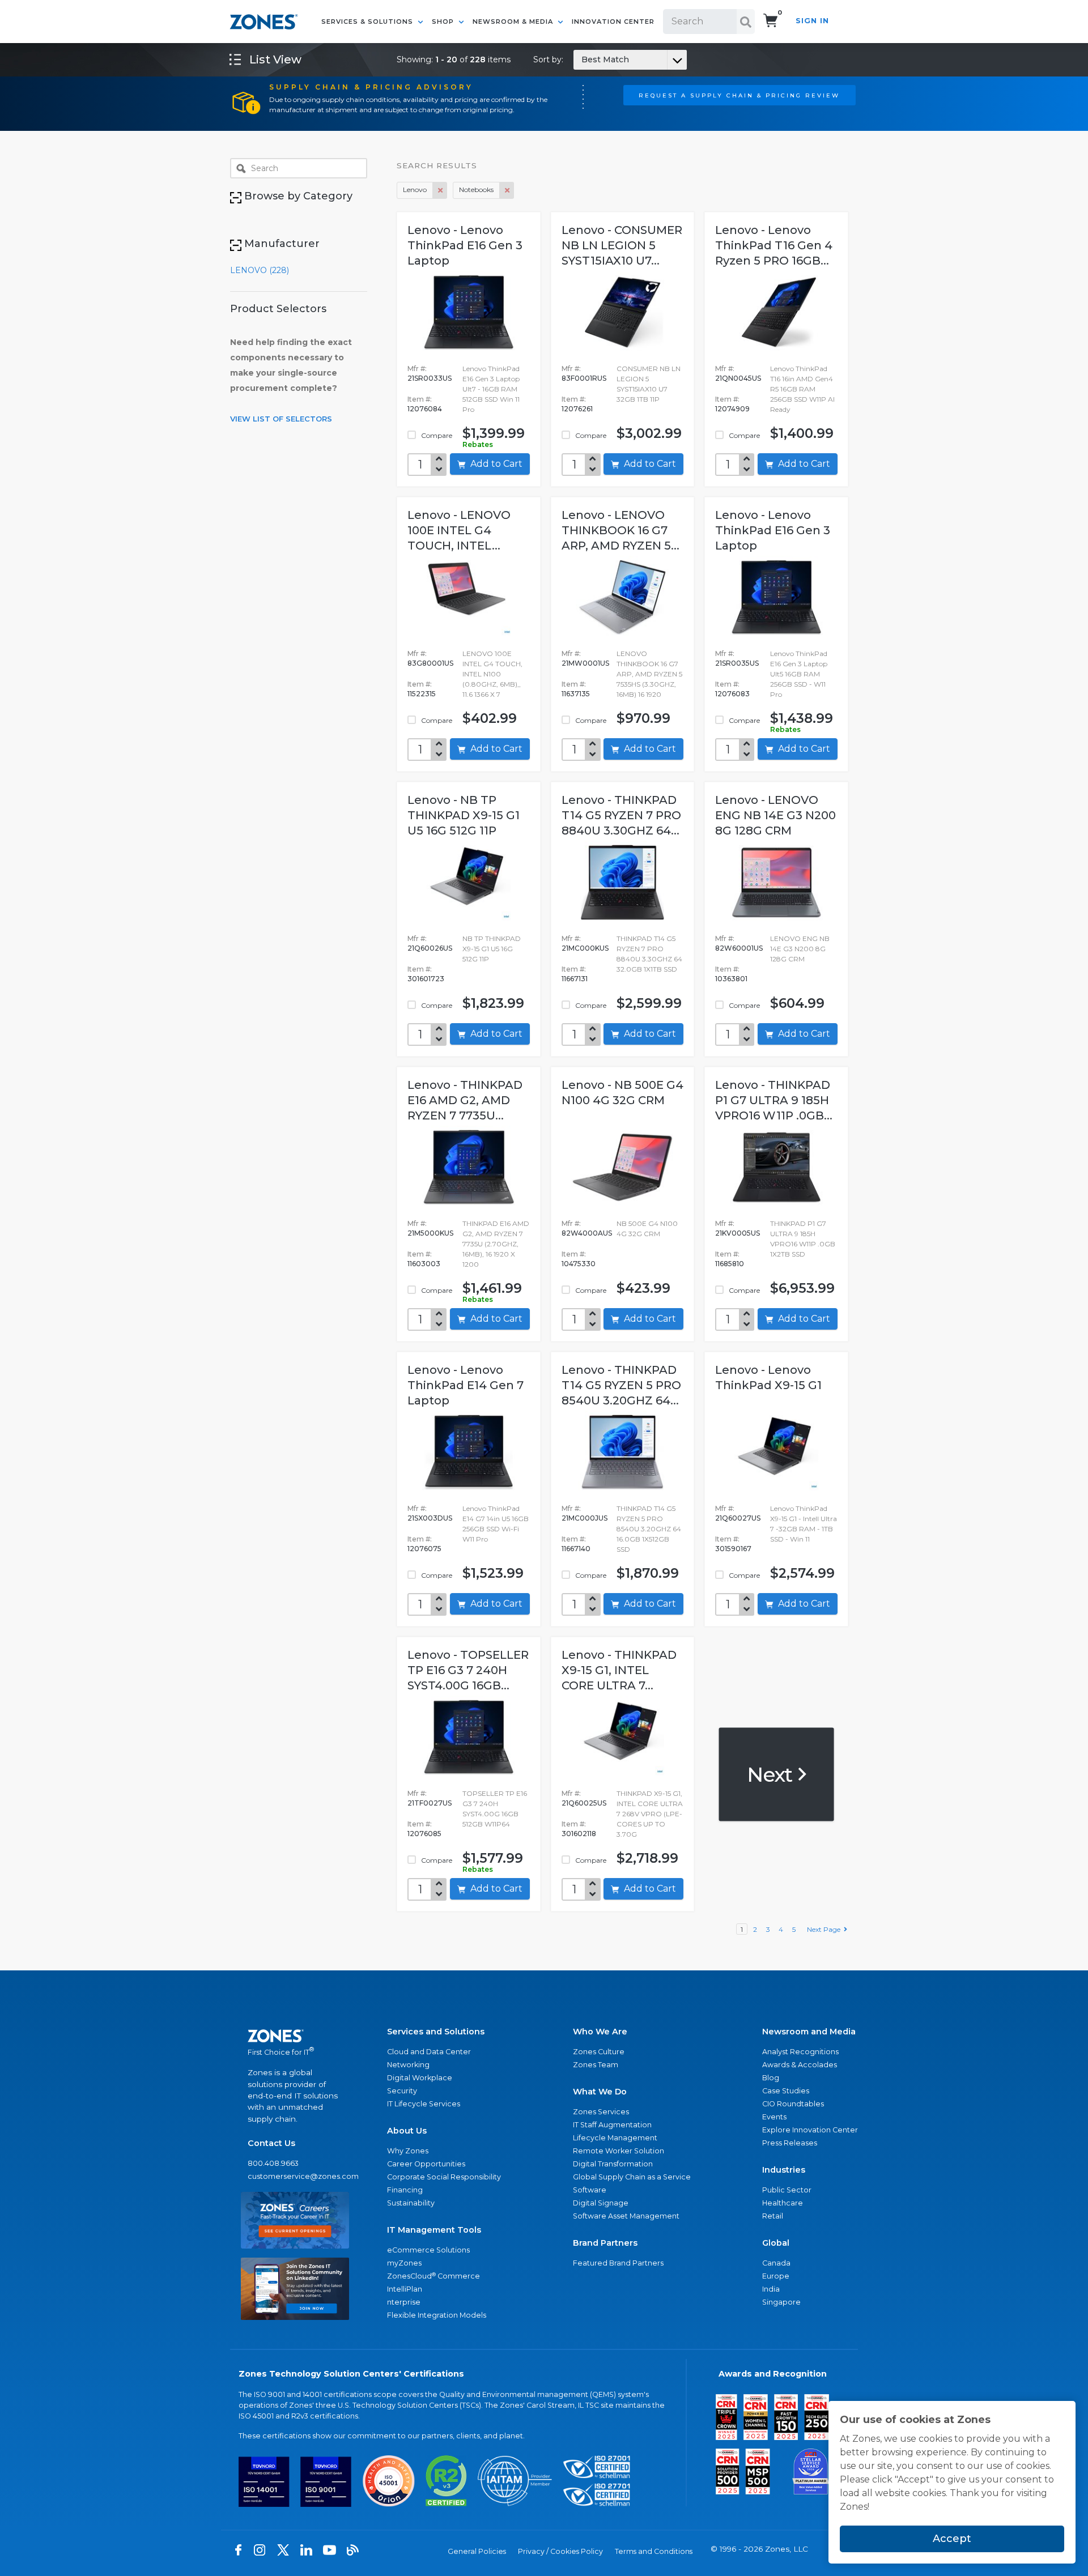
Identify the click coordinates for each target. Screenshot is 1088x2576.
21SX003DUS (430, 1518)
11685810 (730, 1264)
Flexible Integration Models (437, 2315)
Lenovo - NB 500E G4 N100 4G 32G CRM (622, 1093)
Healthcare (783, 2203)
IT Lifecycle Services (424, 2104)
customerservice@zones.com (295, 2176)
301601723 (426, 979)
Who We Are (600, 2032)
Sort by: (581, 59)
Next (772, 1774)
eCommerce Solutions (428, 2250)
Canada (776, 2263)
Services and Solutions (436, 2032)
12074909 (732, 409)
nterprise (404, 2302)
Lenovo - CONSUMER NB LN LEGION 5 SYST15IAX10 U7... (622, 245)
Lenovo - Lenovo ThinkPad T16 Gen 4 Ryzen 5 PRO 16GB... (774, 245)
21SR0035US (737, 663)
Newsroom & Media (514, 22)
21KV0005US (738, 1233)
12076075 (424, 1549)
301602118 (579, 1834)
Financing (405, 2190)
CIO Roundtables (793, 2104)
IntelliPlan (405, 2289)
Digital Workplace (420, 2078)
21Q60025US (584, 1803)
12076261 (577, 409)
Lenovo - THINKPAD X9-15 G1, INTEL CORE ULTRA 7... (619, 1670)
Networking (408, 2065)
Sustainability (411, 2203)
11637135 (576, 694)
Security (402, 2091)
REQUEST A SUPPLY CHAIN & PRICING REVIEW (739, 95)
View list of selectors (281, 419)
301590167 (733, 1549)
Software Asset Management (626, 2216)
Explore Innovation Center (810, 2130)
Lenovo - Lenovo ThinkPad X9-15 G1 (768, 1378)
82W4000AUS (587, 1233)
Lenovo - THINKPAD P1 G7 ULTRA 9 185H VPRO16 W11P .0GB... (774, 1100)
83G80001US (430, 663)
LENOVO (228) (260, 270)
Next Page (825, 1929)
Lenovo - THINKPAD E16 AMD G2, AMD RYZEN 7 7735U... (465, 1100)
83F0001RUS (584, 378)
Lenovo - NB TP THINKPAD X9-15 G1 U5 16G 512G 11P (464, 815)
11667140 (576, 1549)
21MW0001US (585, 663)
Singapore (781, 2302)
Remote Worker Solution (619, 2151)
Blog (771, 2078)
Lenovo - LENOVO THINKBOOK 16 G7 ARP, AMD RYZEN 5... (620, 530)
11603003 (424, 1264)
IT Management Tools (434, 2230)
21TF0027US (430, 1803)
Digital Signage (601, 2203)
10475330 (579, 1264)
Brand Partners (605, 2243)
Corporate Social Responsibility (444, 2177)
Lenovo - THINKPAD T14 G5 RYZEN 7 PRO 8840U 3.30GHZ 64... (621, 815)
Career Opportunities (426, 2164)
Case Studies (786, 2091)
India (771, 2289)
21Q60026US (430, 948)
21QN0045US (738, 378)
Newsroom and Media (809, 2032)
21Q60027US (738, 1518)
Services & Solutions (368, 22)
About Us (407, 2131)
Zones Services (601, 2112)
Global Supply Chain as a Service (632, 2177)
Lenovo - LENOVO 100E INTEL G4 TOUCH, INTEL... (459, 530)
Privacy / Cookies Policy (560, 2551)
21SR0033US (430, 378)
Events (774, 2117)
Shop (444, 22)
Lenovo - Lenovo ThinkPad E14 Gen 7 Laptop (466, 1385)
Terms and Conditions (654, 2551)
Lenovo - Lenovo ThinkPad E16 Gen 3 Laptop (465, 245)
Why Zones (408, 2151)
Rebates (478, 444)
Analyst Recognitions (800, 2052)
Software (590, 2190)
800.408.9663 (273, 2163)
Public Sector (787, 2190)
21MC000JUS (585, 1518)
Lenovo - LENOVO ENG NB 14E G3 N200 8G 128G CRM (775, 815)
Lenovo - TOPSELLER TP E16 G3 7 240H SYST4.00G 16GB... (468, 1670)
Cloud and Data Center (429, 2052)
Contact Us (271, 2143)
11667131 (575, 979)
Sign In (812, 21)
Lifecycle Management (615, 2138)
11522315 (422, 694)
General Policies (477, 2551)
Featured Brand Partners (618, 2263)
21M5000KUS (430, 1233)
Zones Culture (599, 2052)
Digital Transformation (613, 2164)
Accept (952, 2539)
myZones (404, 2263)
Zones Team (596, 2065)
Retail (773, 2216)
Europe (776, 2276)
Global (776, 2243)
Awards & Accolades (800, 2065)
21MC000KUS (585, 948)
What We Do (600, 2092)
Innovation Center (613, 22)
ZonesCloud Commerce (433, 2276)
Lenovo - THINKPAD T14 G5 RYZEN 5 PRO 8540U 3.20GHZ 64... (621, 1385)
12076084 (425, 409)
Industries (784, 2170)
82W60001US (739, 948)
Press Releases (790, 2143)
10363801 (731, 979)
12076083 (732, 694)
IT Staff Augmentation (612, 2125)
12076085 (424, 1834)
